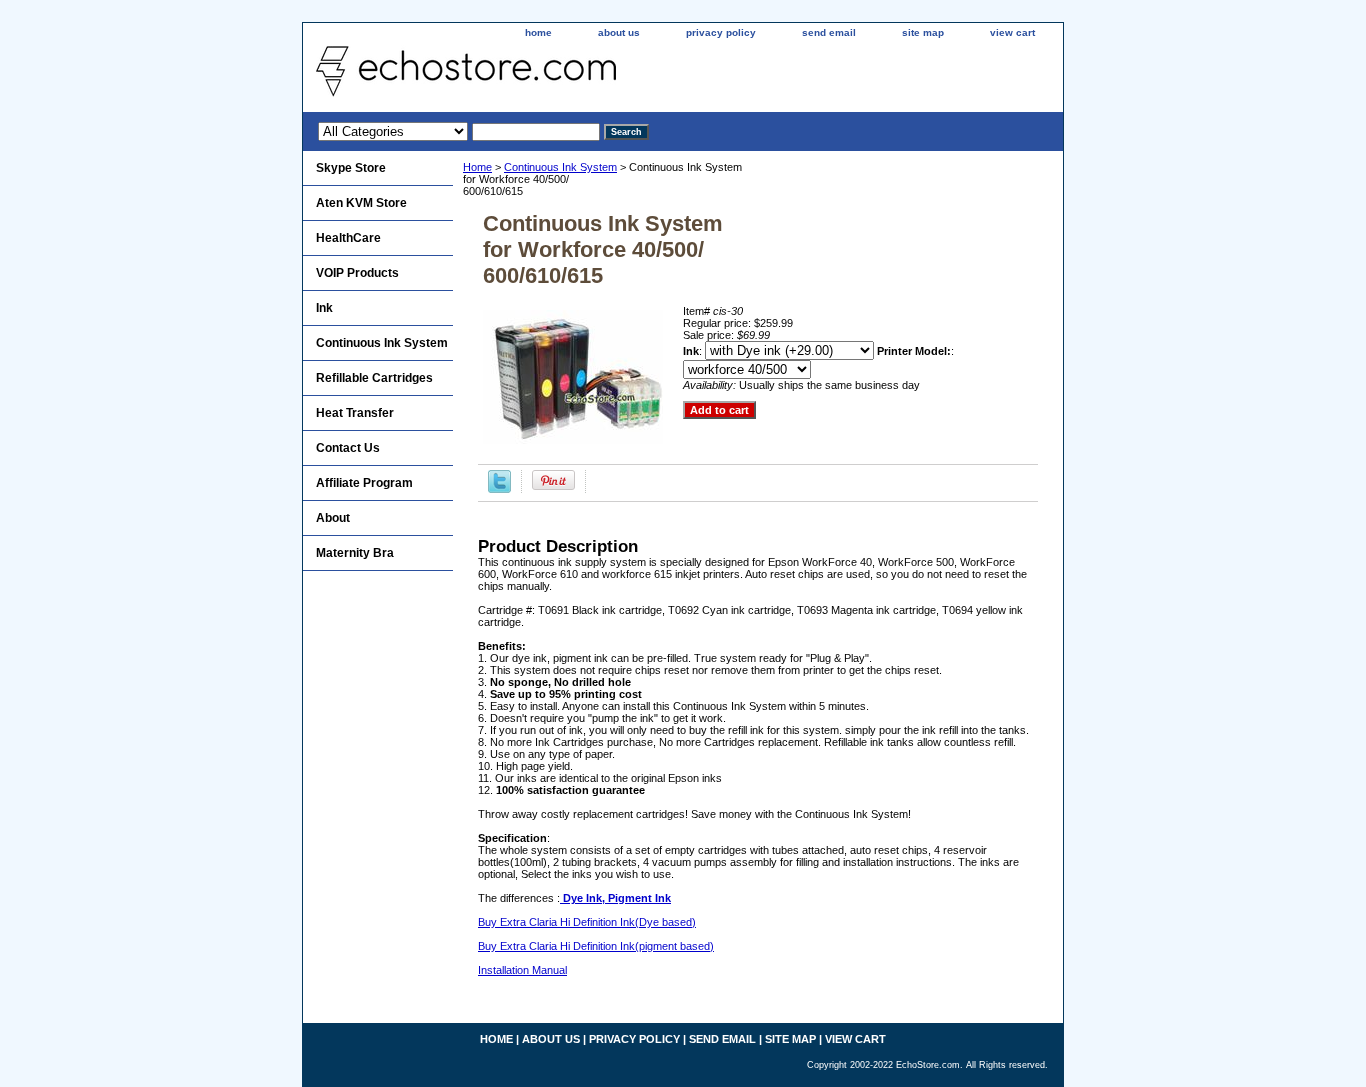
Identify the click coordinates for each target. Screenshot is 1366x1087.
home (538, 32)
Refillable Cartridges (374, 378)
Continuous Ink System (560, 167)
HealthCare (348, 238)
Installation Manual (522, 970)
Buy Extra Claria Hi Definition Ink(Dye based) (587, 922)
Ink (324, 308)
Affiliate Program (364, 483)
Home (477, 167)
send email (829, 32)
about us (619, 32)
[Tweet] (499, 489)
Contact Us (348, 448)
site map (923, 32)
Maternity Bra (355, 553)
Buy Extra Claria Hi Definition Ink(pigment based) (596, 946)
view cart (1012, 32)
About (333, 518)
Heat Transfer (355, 413)
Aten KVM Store (361, 203)
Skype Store (351, 168)
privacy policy (721, 32)
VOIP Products (357, 273)
